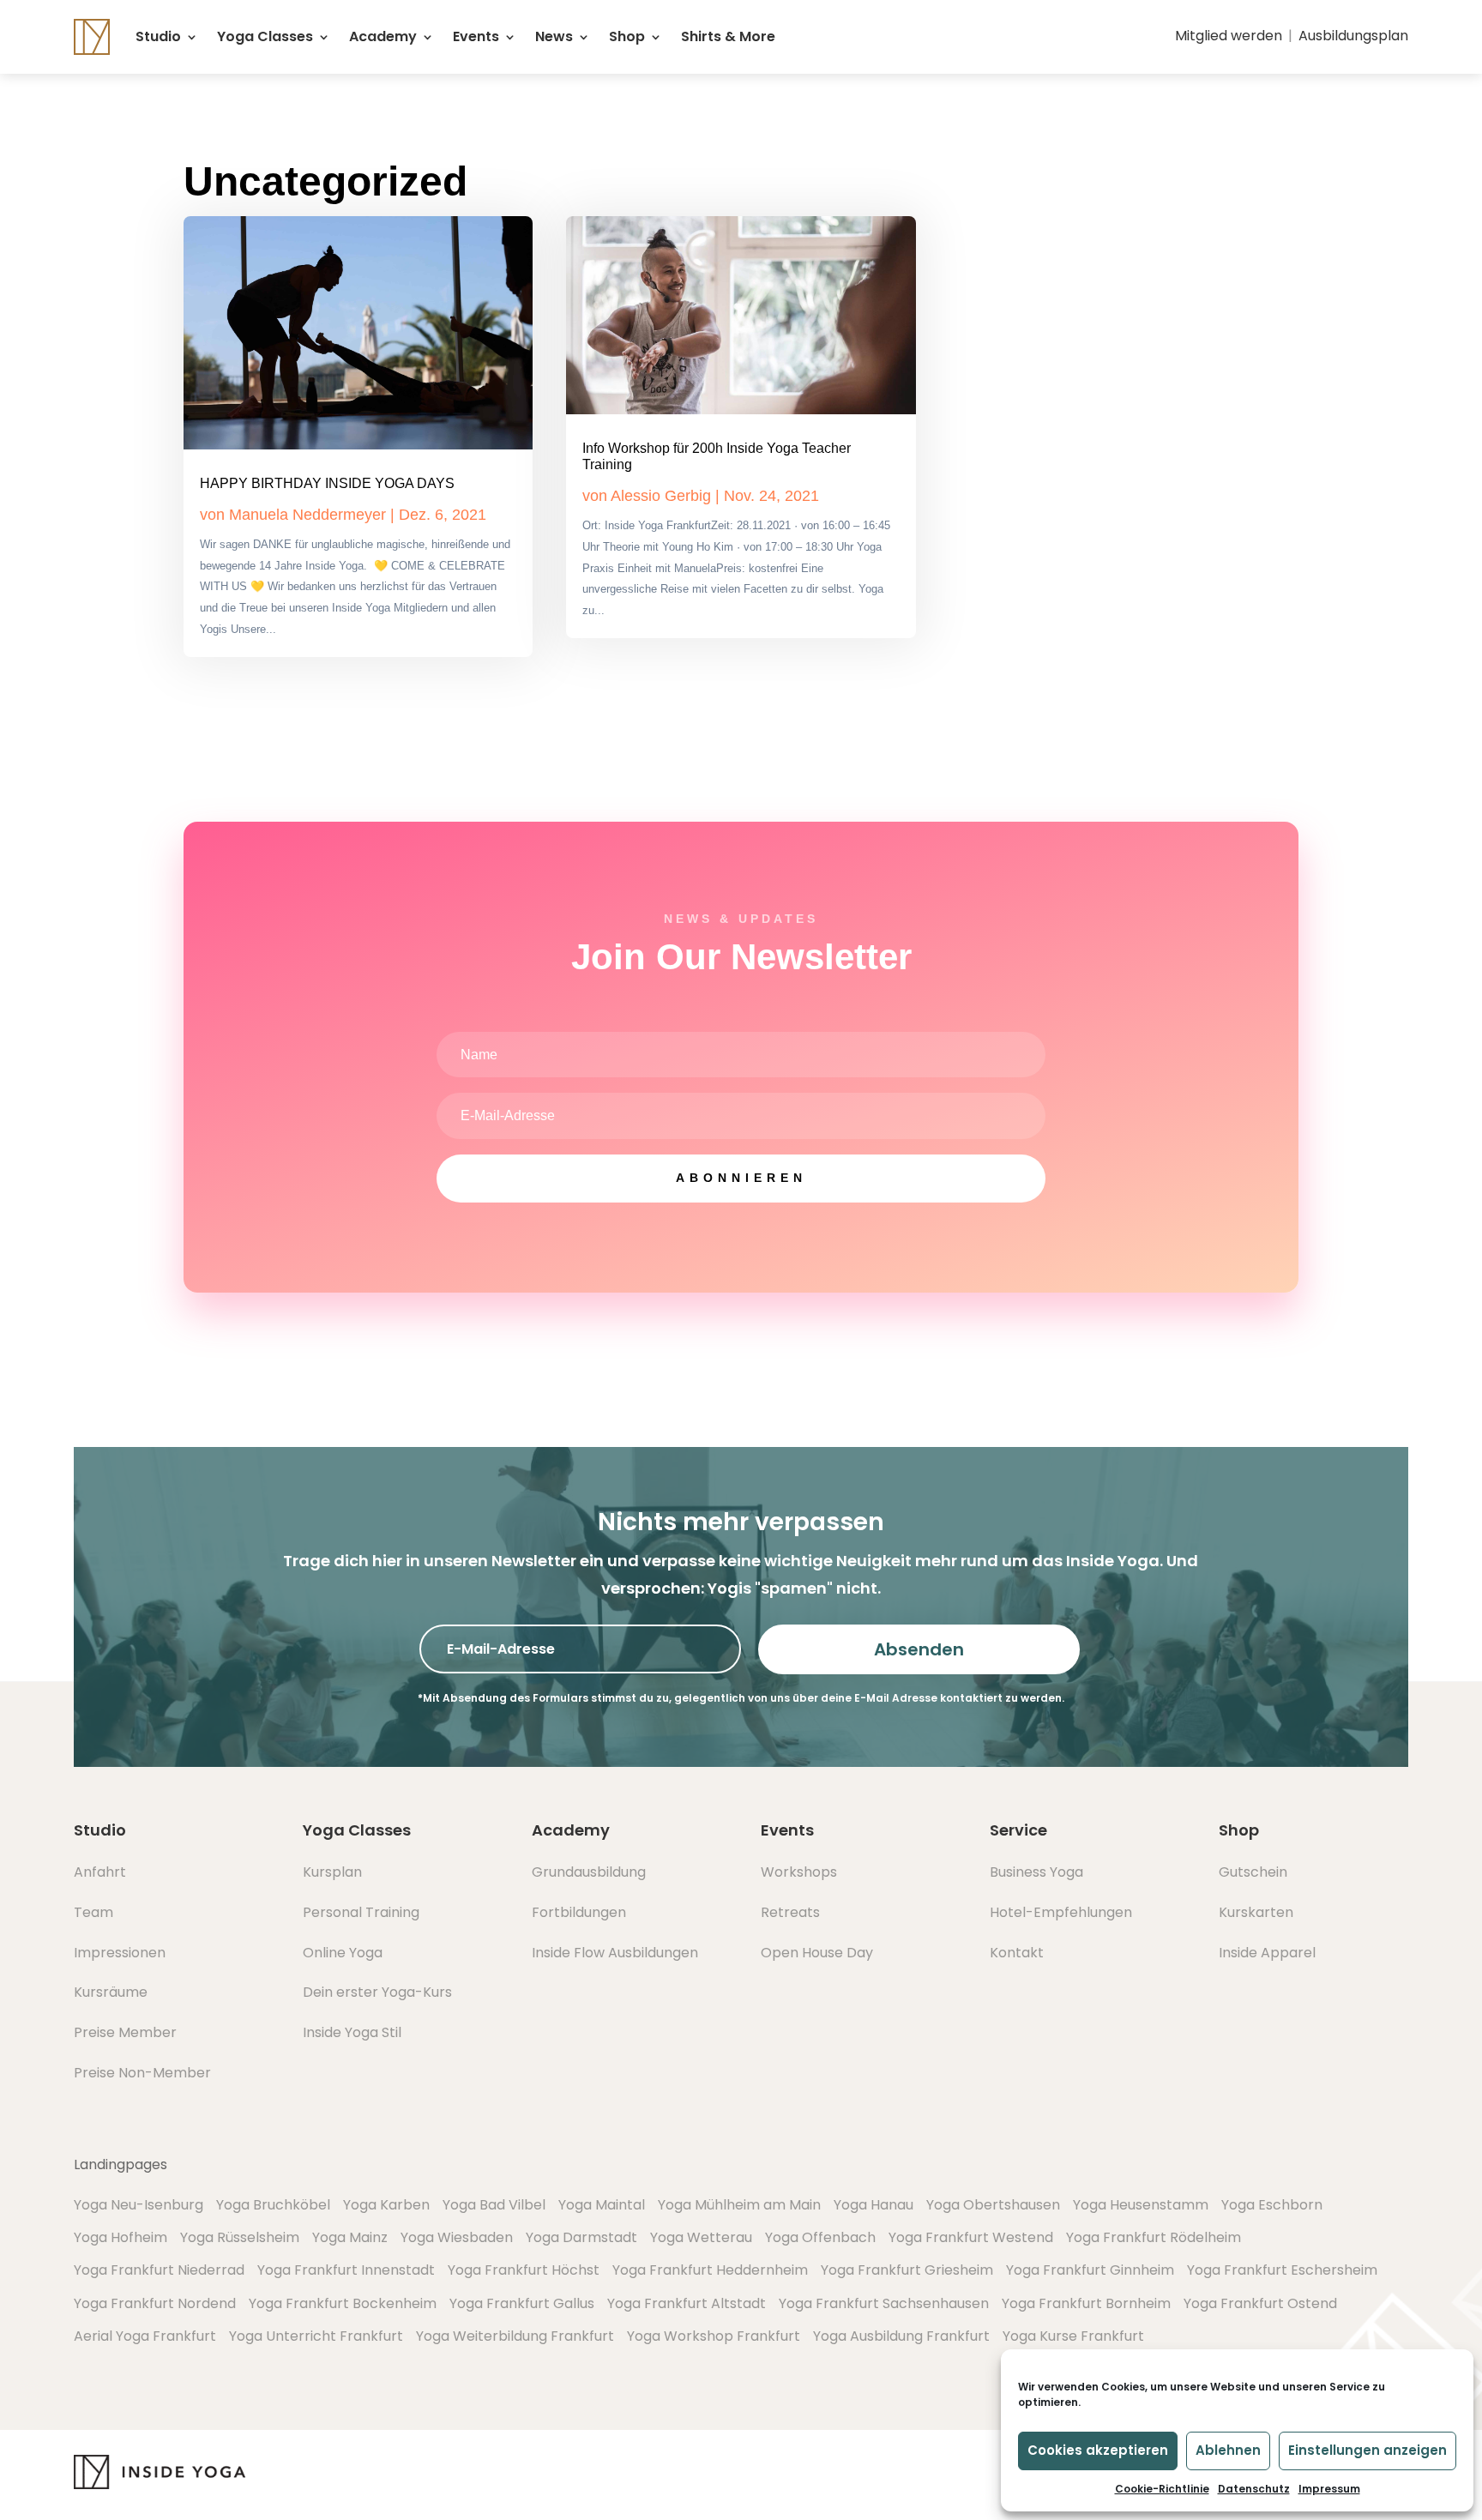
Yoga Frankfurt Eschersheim (1282, 2270)
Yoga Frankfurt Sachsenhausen (884, 2303)
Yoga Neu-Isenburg (139, 2205)
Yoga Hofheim (120, 2237)
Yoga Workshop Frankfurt (714, 2336)
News (554, 36)
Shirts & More (728, 36)
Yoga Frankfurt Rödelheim (1154, 2237)
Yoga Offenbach (820, 2237)
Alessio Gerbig (661, 496)
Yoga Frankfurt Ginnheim (1090, 2270)
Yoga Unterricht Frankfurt (316, 2336)
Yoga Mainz (350, 2237)
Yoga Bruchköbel (273, 2205)
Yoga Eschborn (1272, 2205)
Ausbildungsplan (1353, 36)
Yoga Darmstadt (581, 2237)
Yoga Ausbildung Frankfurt (901, 2336)
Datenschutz (1254, 2489)
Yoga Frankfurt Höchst (524, 2270)
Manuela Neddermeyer (307, 515)
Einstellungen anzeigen (1368, 2450)
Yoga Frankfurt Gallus (522, 2303)
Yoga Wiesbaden (457, 2237)
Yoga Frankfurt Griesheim (907, 2270)
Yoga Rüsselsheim (240, 2237)
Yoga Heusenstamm (1141, 2205)
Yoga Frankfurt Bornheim (1086, 2303)
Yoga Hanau (874, 2205)
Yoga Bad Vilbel (494, 2205)
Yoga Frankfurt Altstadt (687, 2303)
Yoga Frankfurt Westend (971, 2237)
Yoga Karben (386, 2205)
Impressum (1329, 2489)
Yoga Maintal (602, 2205)
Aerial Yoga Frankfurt (145, 2336)
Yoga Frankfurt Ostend (1260, 2303)
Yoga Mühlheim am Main (739, 2205)
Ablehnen (1228, 2450)
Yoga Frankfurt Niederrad (159, 2270)
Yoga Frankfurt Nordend (155, 2303)
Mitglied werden (1229, 36)
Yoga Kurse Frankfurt (1073, 2336)
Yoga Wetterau (701, 2237)
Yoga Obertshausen (993, 2205)
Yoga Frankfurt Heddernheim (710, 2270)
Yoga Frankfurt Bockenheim (343, 2303)
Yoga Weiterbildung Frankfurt (515, 2336)
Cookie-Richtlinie (1162, 2489)
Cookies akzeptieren (1098, 2450)
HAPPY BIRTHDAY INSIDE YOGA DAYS (327, 483)
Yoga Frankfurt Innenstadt (346, 2270)
